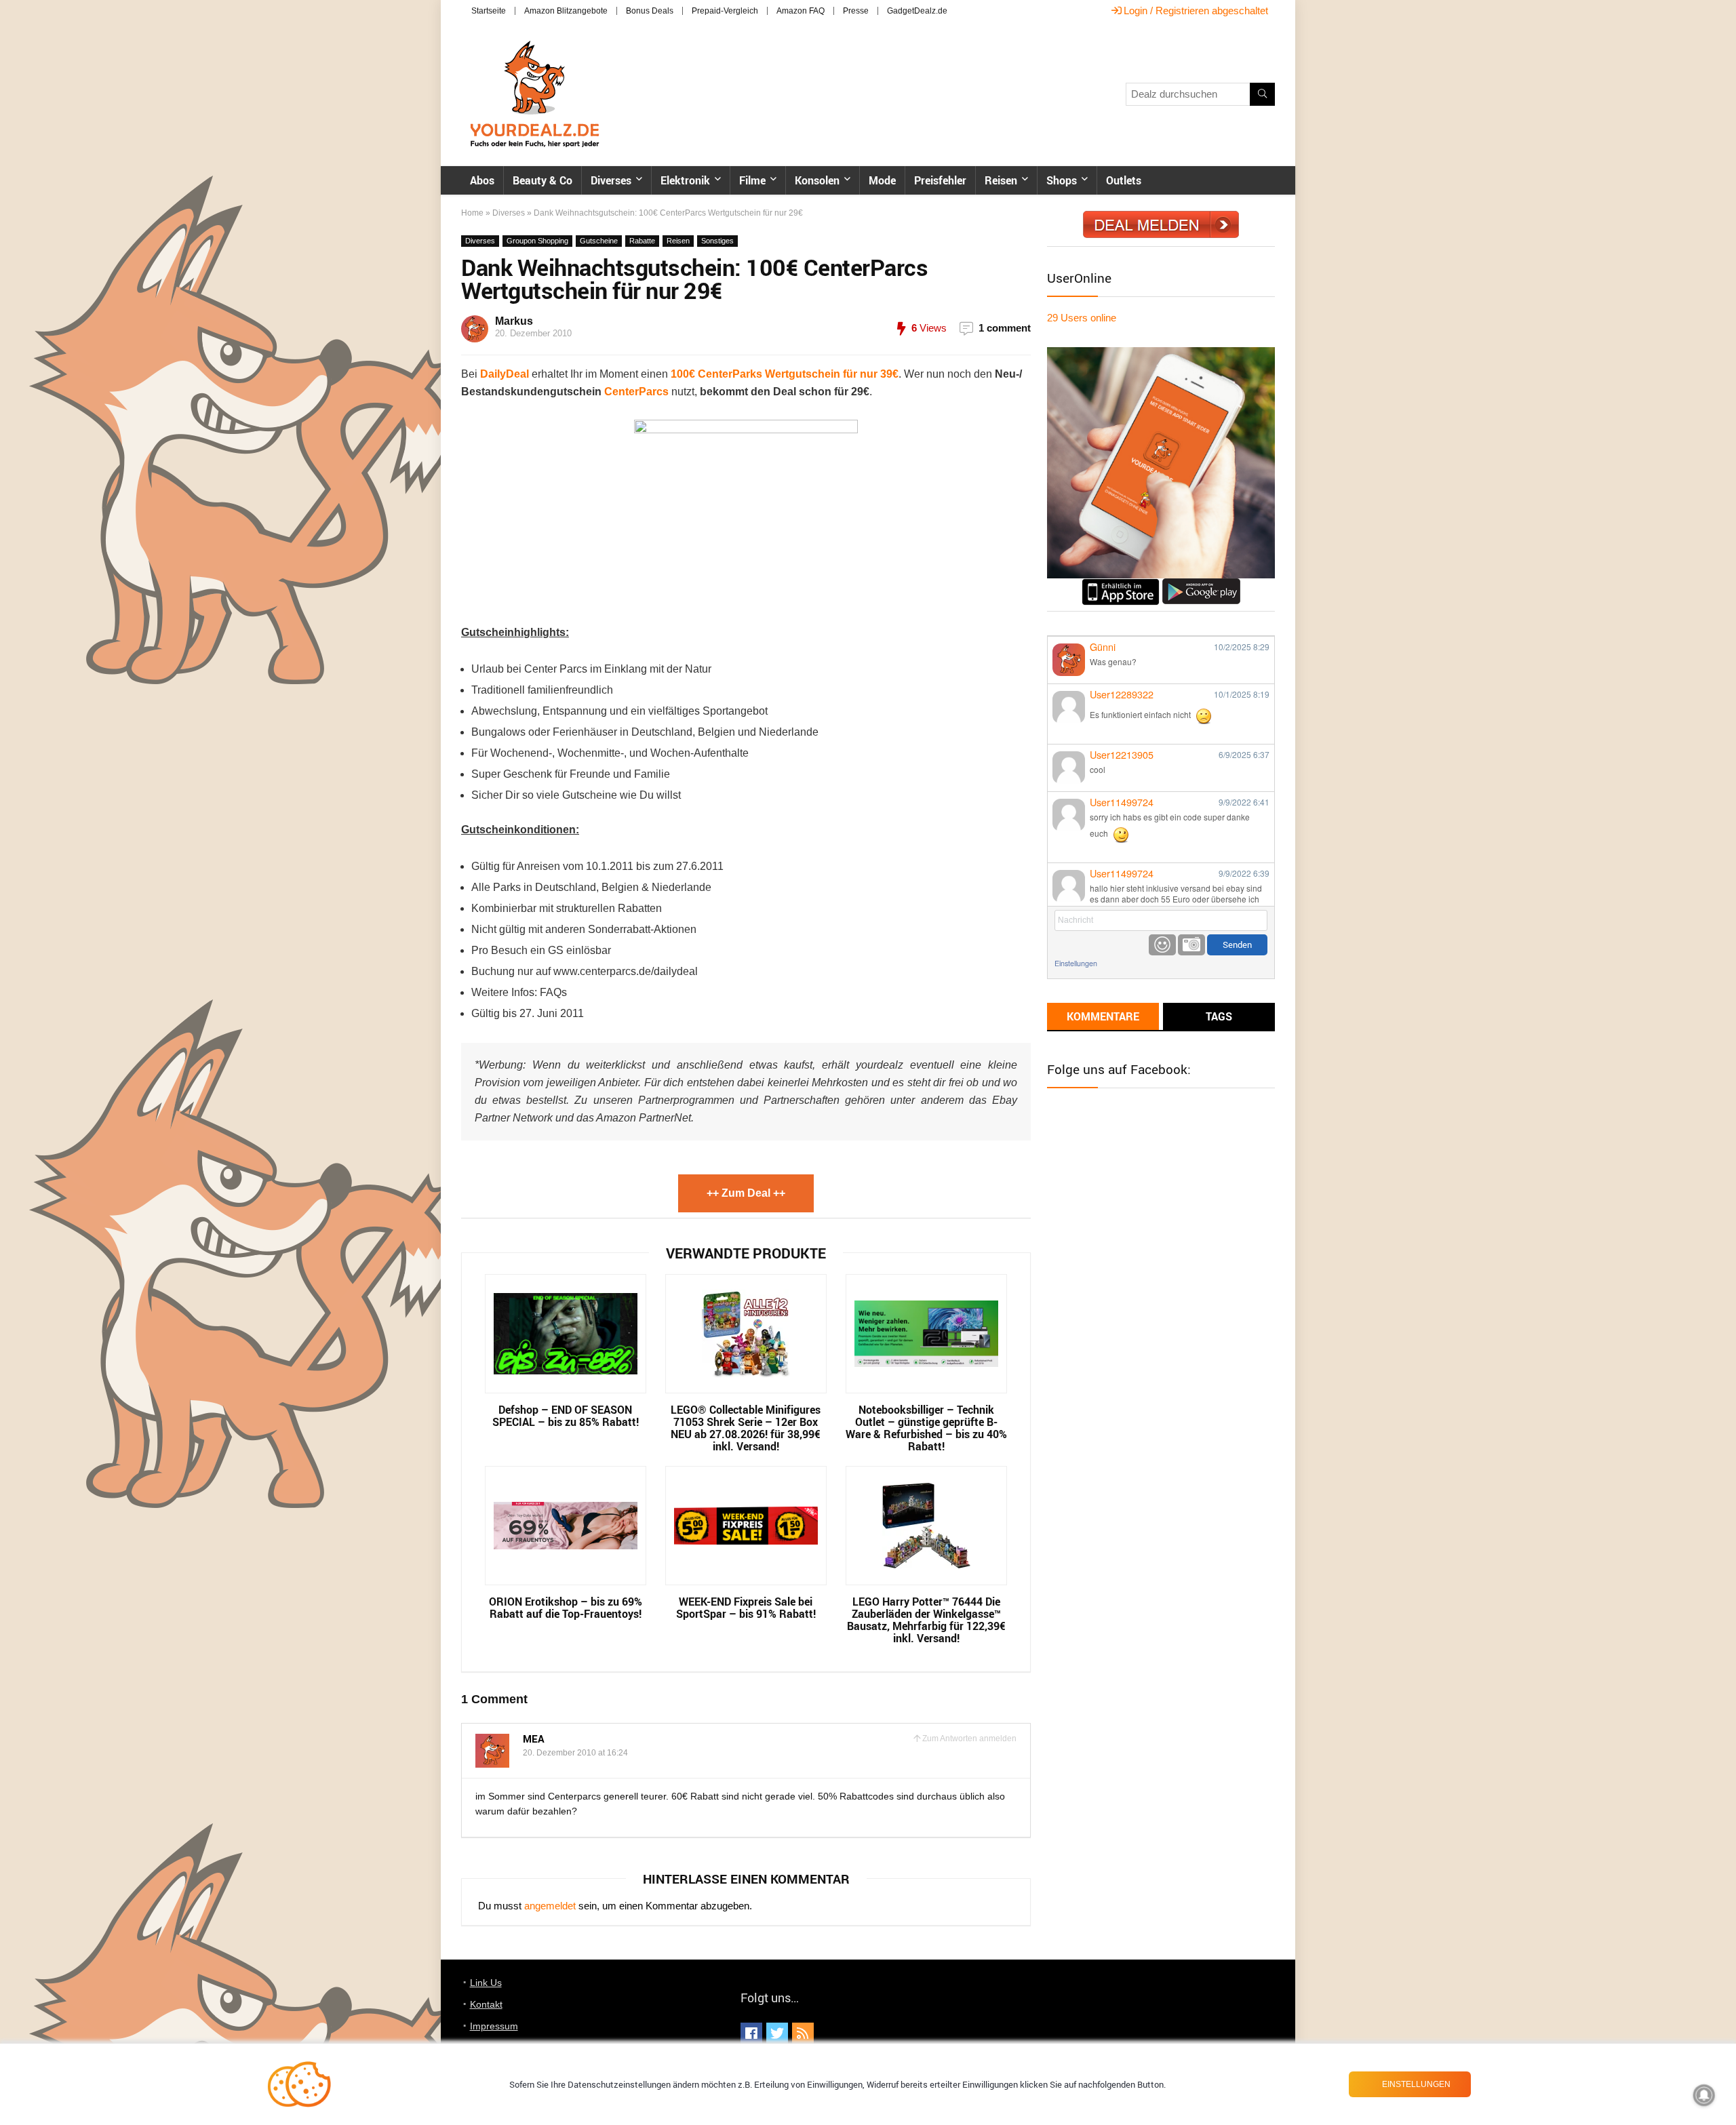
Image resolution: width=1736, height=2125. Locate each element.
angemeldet (550, 1906)
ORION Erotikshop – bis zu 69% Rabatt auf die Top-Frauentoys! (566, 1608)
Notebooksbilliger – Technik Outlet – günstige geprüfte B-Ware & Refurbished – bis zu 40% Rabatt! (926, 1428)
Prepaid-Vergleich (725, 11)
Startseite (489, 11)
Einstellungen (1076, 963)
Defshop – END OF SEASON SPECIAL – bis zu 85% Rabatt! (566, 1416)
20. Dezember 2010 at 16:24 (575, 1753)
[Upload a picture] (1191, 945)
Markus (514, 321)
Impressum (494, 2026)
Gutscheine (599, 241)
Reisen (1001, 180)
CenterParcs (636, 392)
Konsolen (817, 180)
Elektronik (685, 180)
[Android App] (1201, 584)
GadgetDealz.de (917, 11)
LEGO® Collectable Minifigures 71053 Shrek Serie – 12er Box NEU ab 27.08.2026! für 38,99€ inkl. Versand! (746, 1428)
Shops (1062, 180)
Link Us (486, 1983)
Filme (752, 180)
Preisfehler (940, 180)
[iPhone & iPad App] (1121, 584)
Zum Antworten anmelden (969, 1739)
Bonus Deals (650, 11)
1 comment (1005, 328)
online (1082, 318)
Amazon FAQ (801, 11)
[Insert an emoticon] (1162, 945)
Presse (856, 11)
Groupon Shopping (537, 241)
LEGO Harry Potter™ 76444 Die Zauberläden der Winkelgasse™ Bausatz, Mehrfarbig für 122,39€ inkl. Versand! (926, 1620)
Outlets (1124, 180)
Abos (482, 180)
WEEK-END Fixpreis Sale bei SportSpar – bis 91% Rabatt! (746, 1608)
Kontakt (486, 2004)
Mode (882, 180)
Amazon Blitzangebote (566, 11)
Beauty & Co (542, 180)
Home (472, 213)
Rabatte (642, 241)
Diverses (611, 180)
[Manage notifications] (1704, 2095)
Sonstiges (717, 241)
